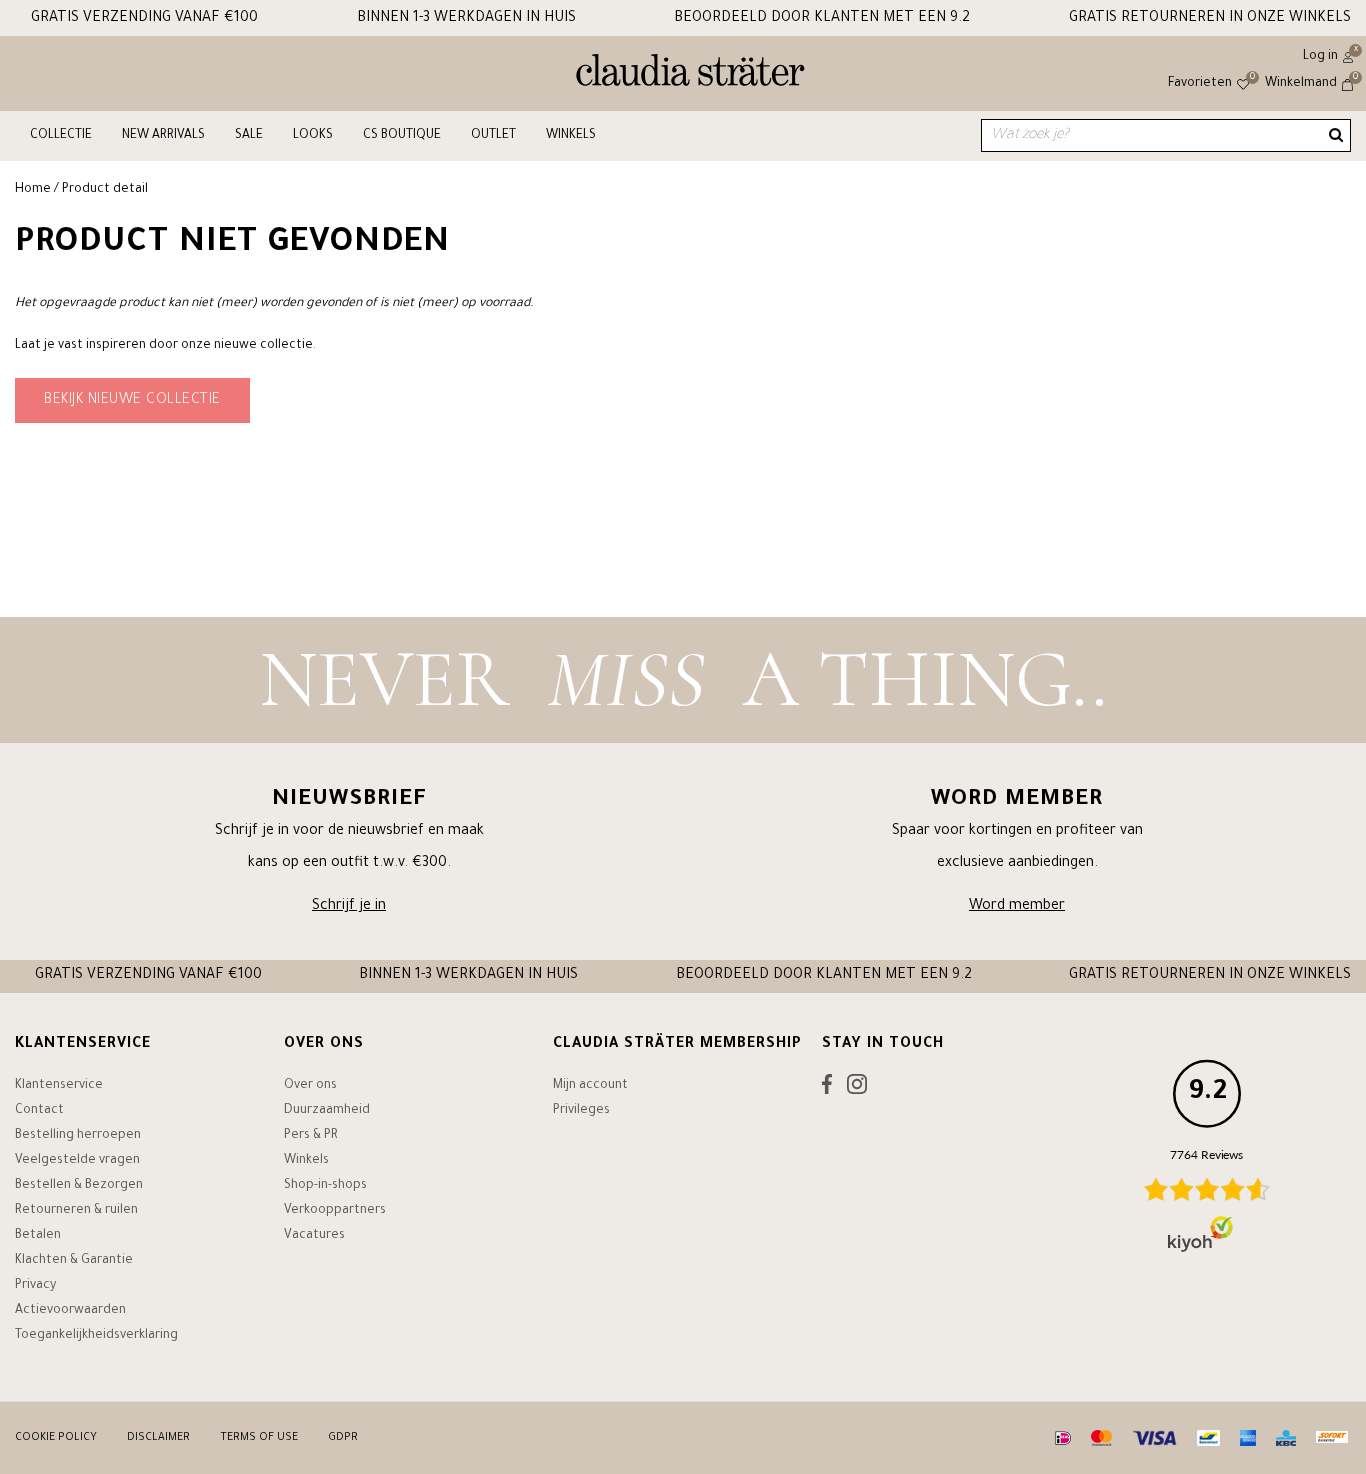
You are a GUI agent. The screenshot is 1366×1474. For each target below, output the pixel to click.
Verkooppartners (335, 1211)
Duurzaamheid (327, 1111)
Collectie (61, 136)
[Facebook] (827, 1089)
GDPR (343, 1438)
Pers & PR (311, 1136)
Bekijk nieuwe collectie (132, 401)
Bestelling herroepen (78, 1136)
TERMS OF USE (259, 1438)
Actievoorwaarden (70, 1311)
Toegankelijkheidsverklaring (96, 1336)
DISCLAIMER (158, 1438)
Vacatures (314, 1236)
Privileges (581, 1111)
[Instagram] (857, 1089)
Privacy (35, 1286)
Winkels (571, 136)
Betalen (38, 1236)
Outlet (493, 136)
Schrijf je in (349, 907)
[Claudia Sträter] (690, 75)
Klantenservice (59, 1086)
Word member (1017, 907)
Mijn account (590, 1086)
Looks (313, 136)
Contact (39, 1111)
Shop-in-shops (325, 1186)
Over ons (310, 1086)
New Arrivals (163, 136)
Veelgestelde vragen (77, 1161)
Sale (249, 136)
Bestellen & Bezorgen (79, 1186)
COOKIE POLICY (56, 1438)
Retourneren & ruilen (76, 1211)
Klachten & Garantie (74, 1261)
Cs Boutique (402, 136)
